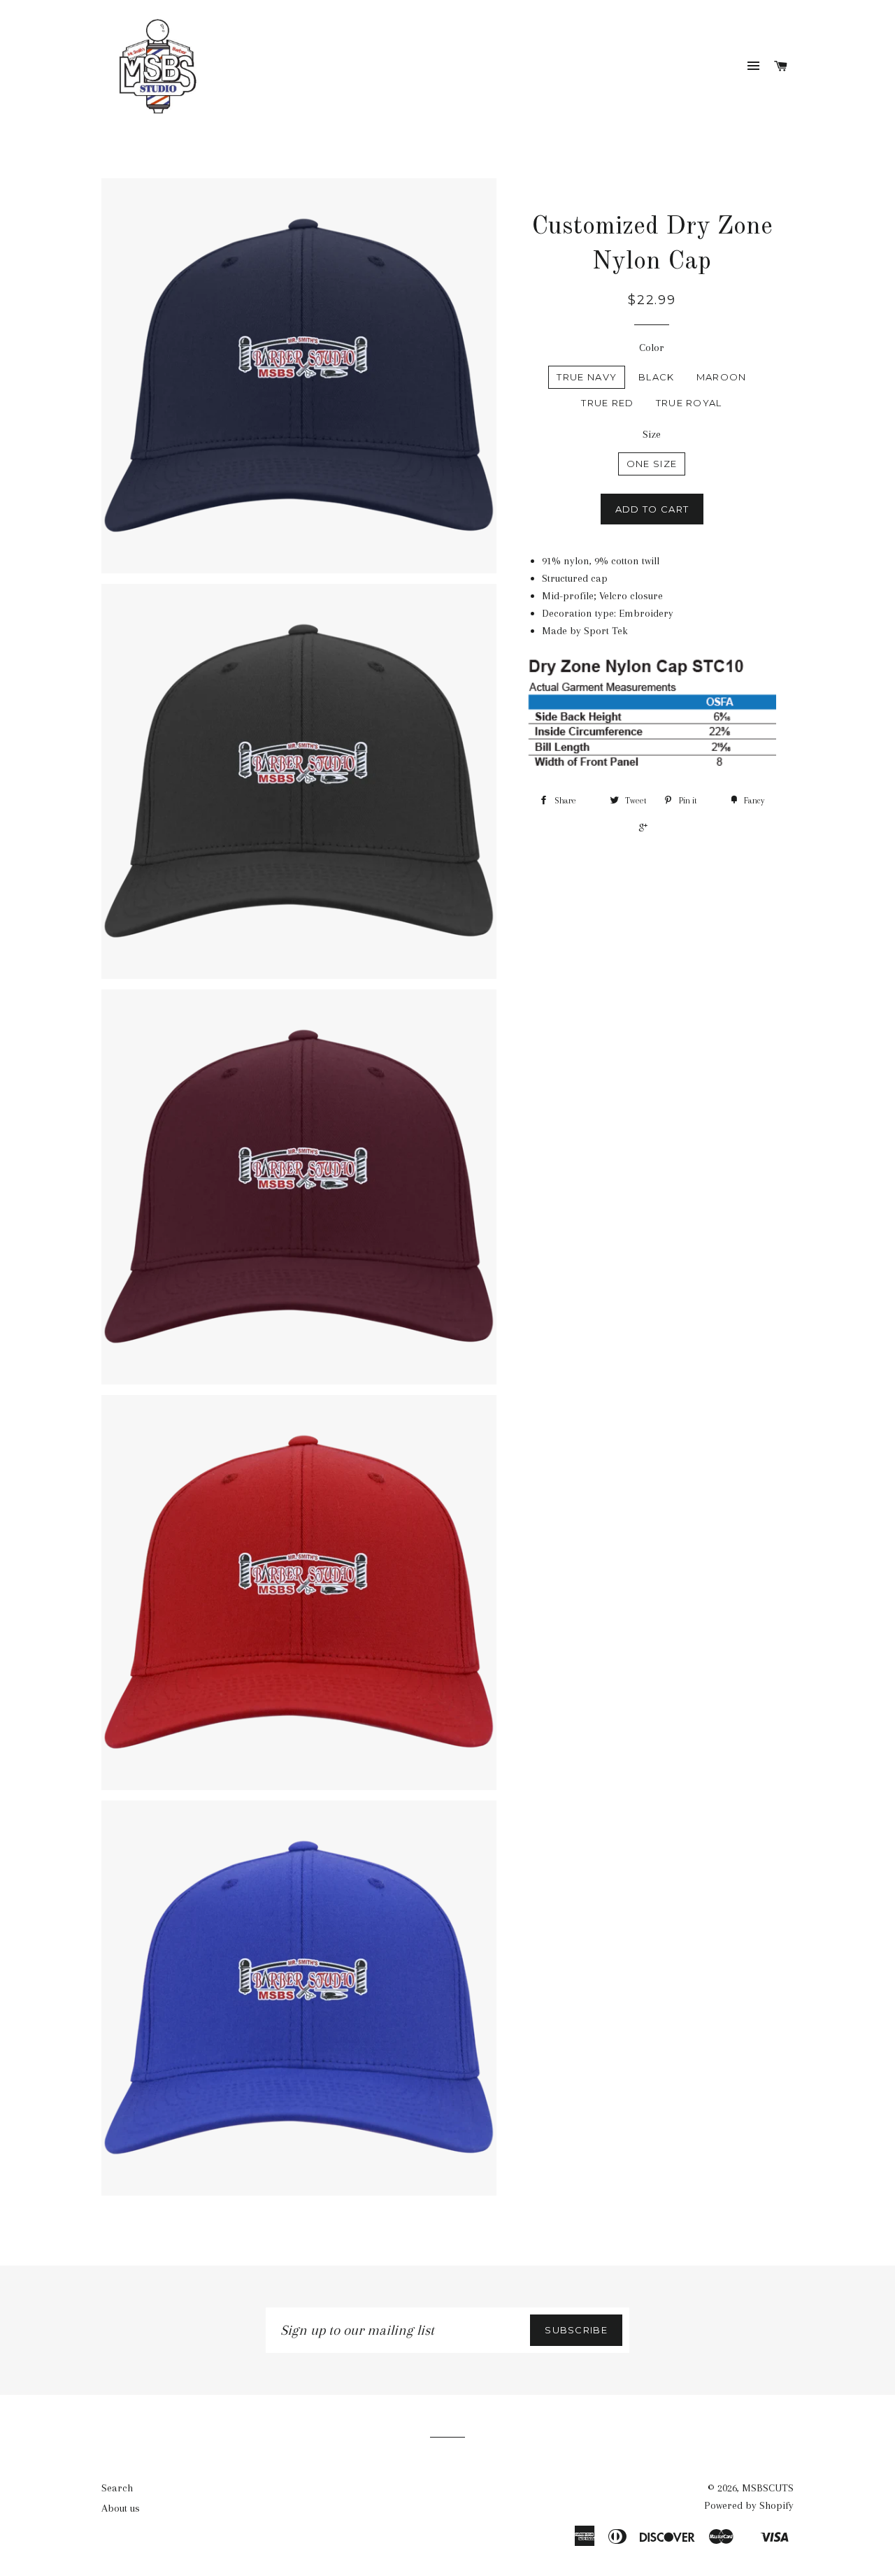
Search (117, 2488)
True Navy (587, 377)
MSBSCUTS (768, 2488)
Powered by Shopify (749, 2505)
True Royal (689, 403)
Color (652, 348)
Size (652, 434)
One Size (652, 464)
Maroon (722, 377)
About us (121, 2508)
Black (657, 377)
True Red (607, 403)
